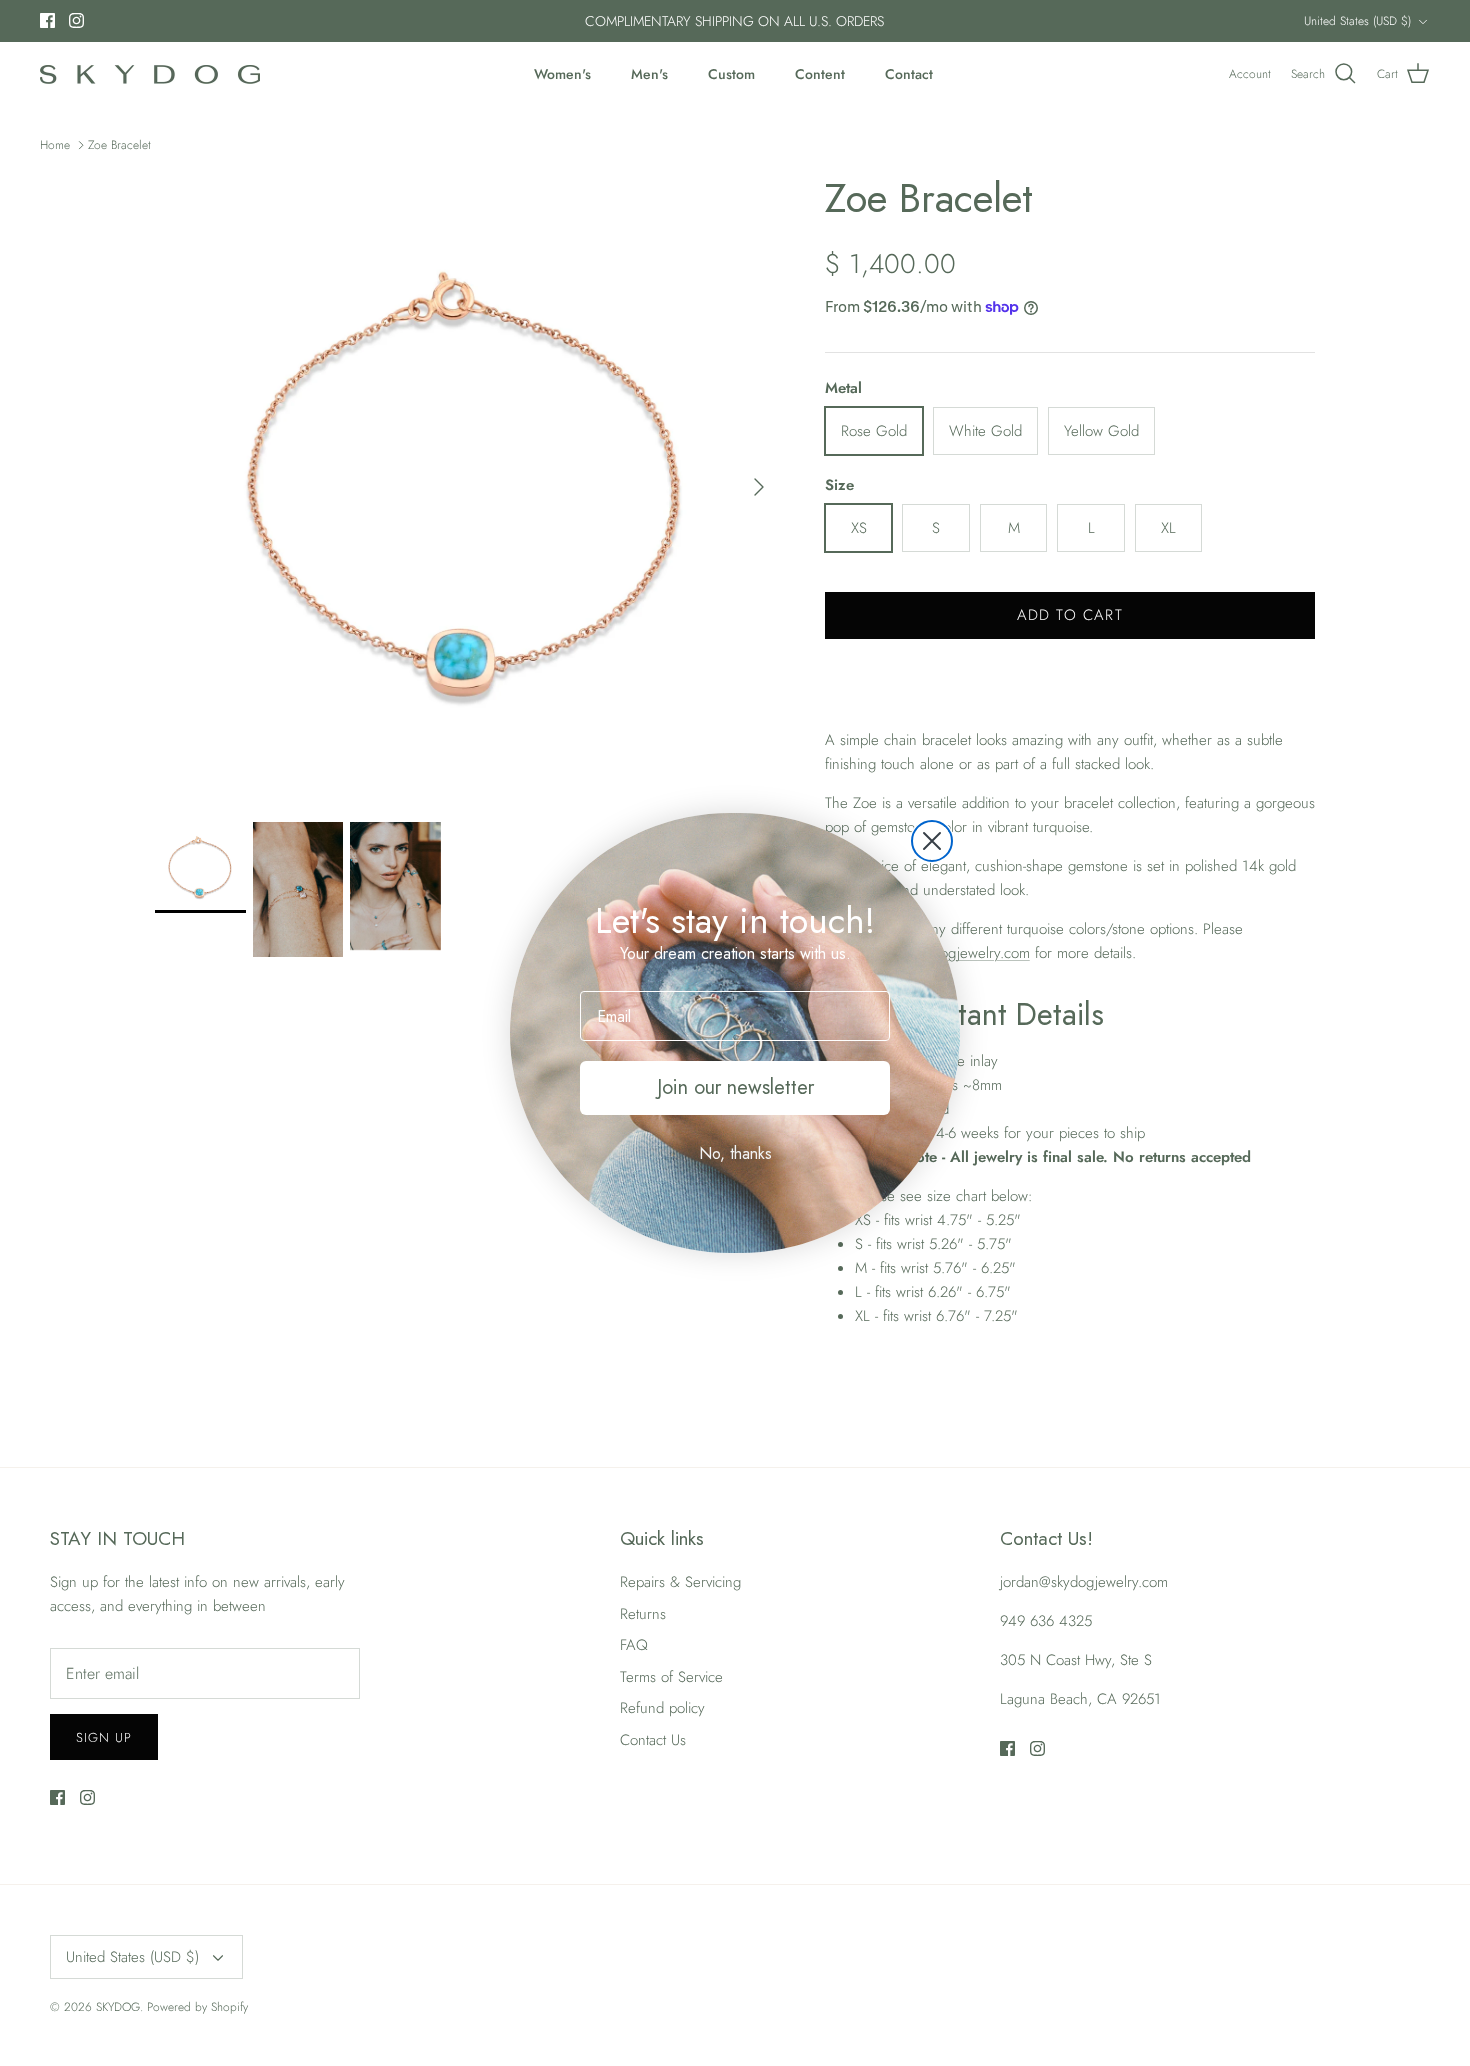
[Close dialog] (932, 841)
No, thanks (735, 1153)
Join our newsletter (735, 1087)
